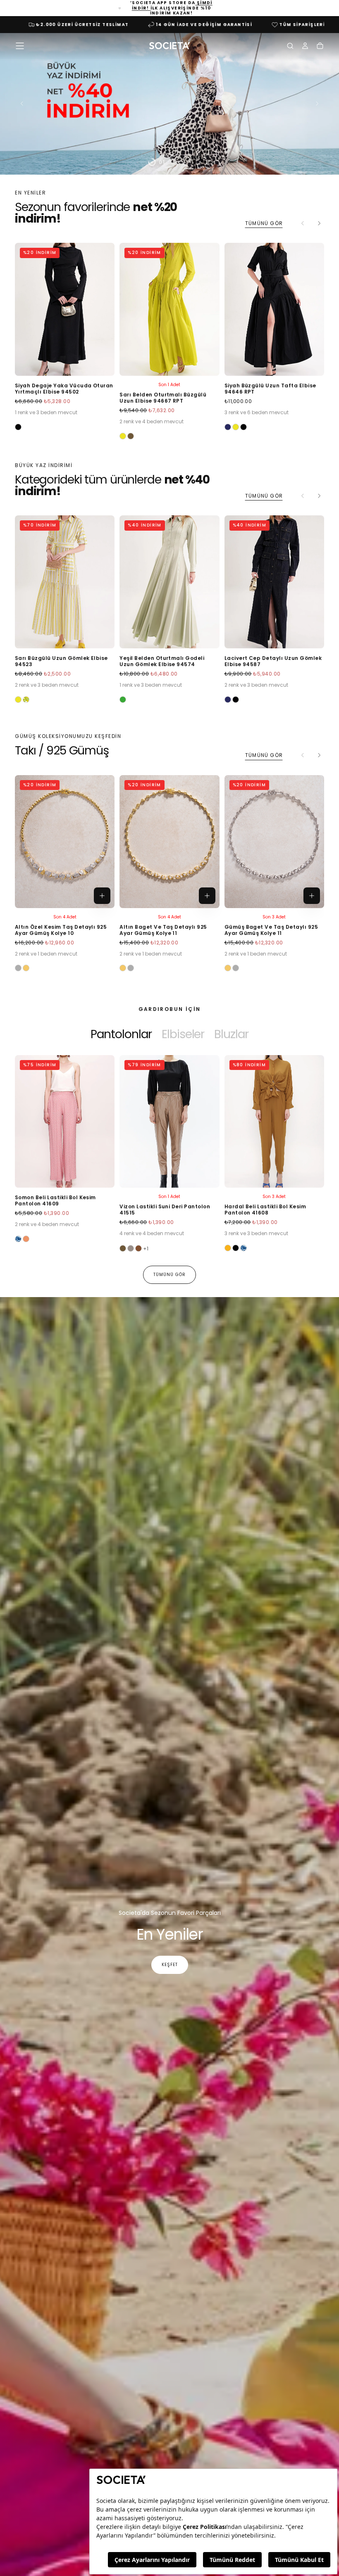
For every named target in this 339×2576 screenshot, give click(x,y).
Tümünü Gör (264, 223)
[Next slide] (319, 104)
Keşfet (170, 1965)
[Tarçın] (138, 1248)
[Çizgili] (26, 700)
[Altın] (26, 968)
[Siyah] (18, 427)
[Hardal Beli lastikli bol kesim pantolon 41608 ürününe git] (274, 1122)
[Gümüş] (18, 968)
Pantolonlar (121, 1034)
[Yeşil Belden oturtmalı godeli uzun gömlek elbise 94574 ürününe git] (169, 582)
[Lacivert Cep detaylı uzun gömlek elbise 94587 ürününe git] (274, 582)
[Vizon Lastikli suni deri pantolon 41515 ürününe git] (169, 1122)
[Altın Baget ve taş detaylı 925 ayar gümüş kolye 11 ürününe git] (169, 842)
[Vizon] (131, 1248)
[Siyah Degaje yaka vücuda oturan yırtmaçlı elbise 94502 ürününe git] (65, 309)
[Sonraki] (319, 223)
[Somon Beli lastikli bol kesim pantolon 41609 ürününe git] (65, 1122)
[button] (20, 46)
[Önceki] (35, 1144)
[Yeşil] (123, 700)
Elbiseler (183, 1034)
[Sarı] (123, 436)
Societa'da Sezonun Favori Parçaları (170, 1913)
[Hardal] (228, 1248)
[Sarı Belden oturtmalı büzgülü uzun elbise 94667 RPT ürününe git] (169, 309)
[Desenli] (18, 1239)
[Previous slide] (20, 104)
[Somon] (26, 1239)
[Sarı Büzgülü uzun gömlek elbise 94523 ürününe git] (65, 582)
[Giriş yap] (305, 47)
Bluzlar (231, 1034)
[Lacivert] (228, 427)
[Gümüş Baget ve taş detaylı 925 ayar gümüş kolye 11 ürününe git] (274, 842)
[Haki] (131, 436)
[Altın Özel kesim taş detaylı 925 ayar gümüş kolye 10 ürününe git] (65, 842)
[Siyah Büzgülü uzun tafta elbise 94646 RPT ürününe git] (274, 309)
